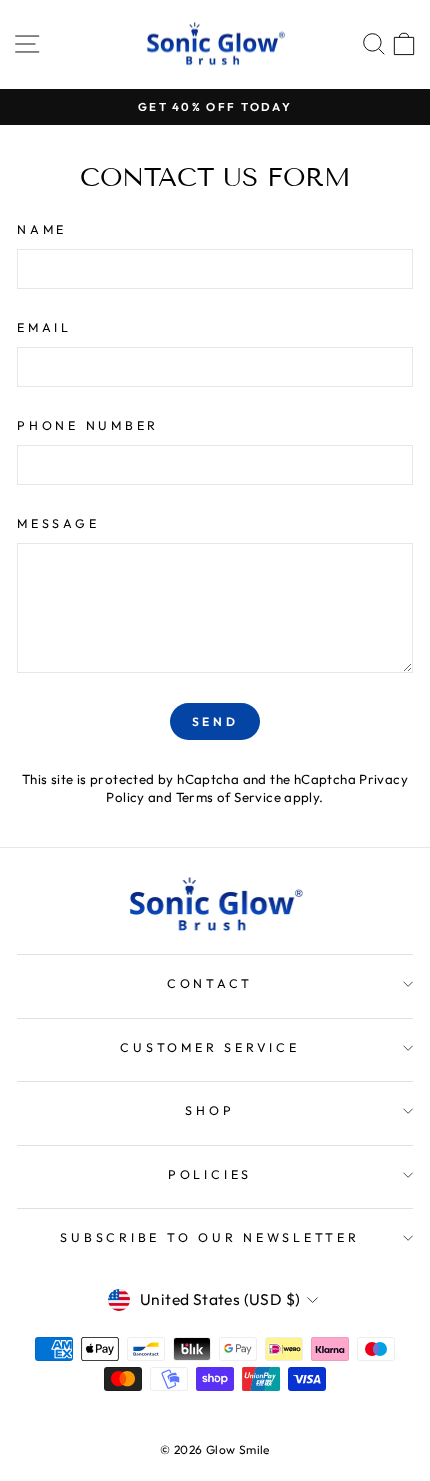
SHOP (209, 1110)
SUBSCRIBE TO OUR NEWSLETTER (209, 1237)
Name (42, 229)
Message (58, 523)
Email (44, 327)
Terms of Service (228, 797)
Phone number (88, 425)
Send (215, 721)
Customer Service (209, 1047)
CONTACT (210, 983)
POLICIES (210, 1174)
